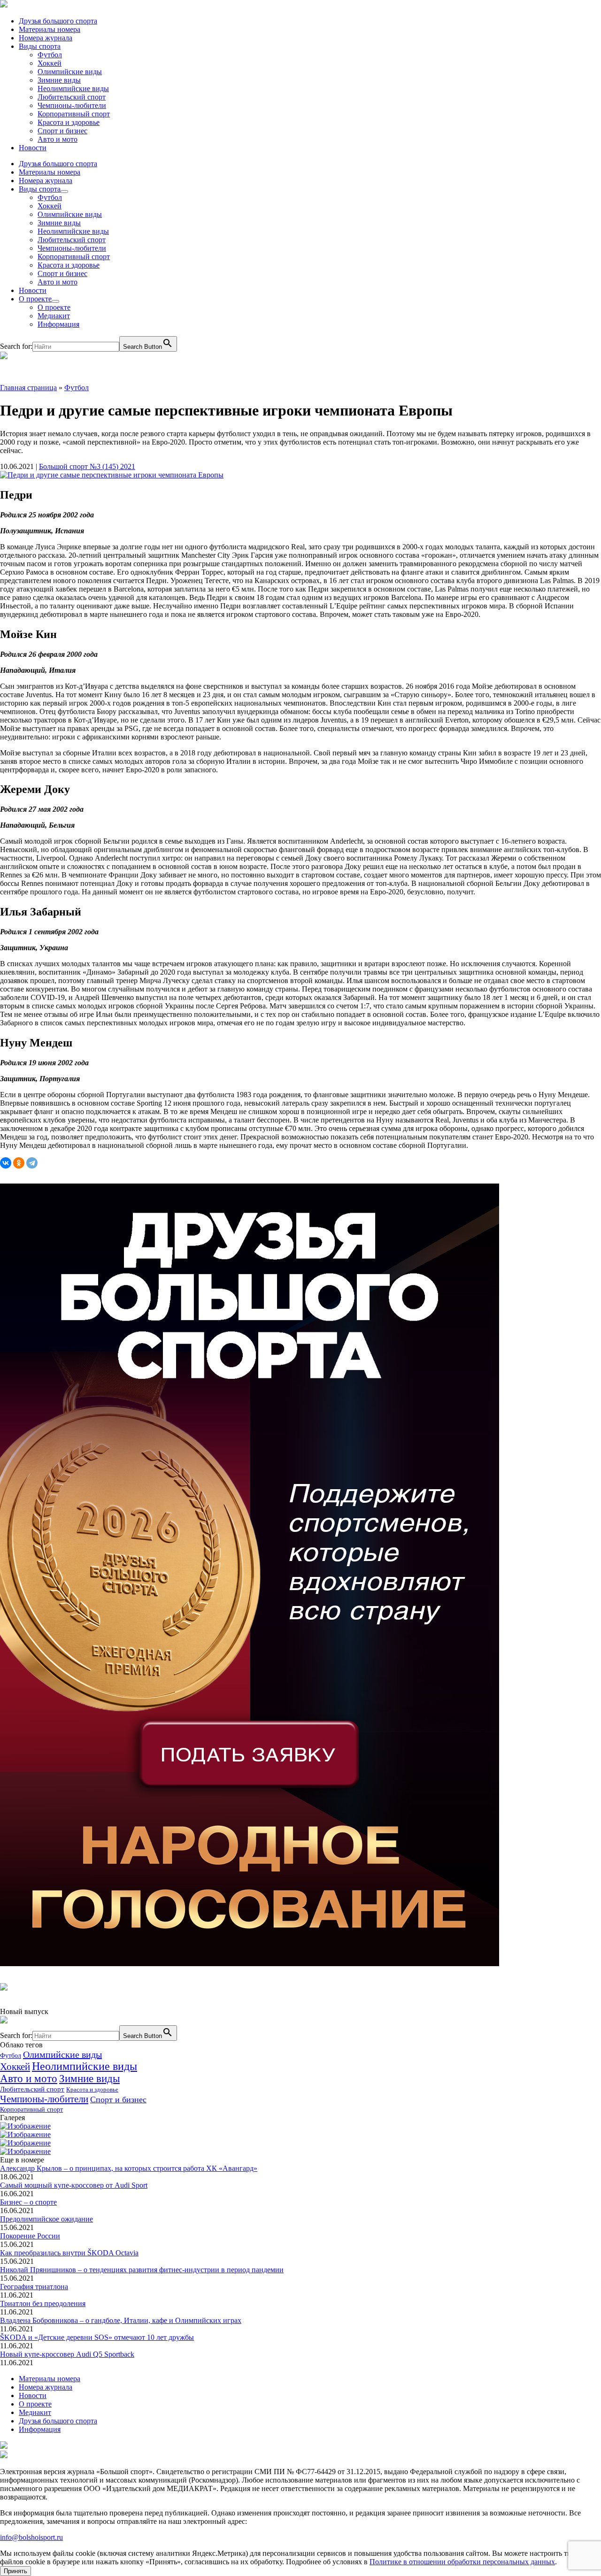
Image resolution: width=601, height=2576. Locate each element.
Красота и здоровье (69, 122)
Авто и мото (58, 139)
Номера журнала (46, 38)
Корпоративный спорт (74, 114)
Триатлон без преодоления (43, 2303)
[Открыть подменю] (64, 192)
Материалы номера (50, 29)
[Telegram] (32, 1163)
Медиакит (54, 316)
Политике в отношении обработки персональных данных (462, 2562)
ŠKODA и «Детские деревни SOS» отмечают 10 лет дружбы (97, 2337)
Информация (58, 324)
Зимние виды (59, 80)
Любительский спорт (72, 97)
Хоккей (50, 63)
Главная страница (28, 388)
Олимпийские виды (70, 72)
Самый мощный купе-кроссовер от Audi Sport (74, 2185)
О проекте (35, 299)
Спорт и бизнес (62, 131)
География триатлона (34, 2287)
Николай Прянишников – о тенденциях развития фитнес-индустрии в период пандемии (142, 2270)
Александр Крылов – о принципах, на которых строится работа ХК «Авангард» (129, 2168)
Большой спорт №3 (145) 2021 (87, 466)
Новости (33, 148)
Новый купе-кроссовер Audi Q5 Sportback (67, 2354)
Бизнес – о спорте (28, 2202)
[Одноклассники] (19, 1163)
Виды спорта (40, 46)
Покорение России (30, 2236)
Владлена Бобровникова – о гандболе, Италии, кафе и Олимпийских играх (121, 2320)
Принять (15, 2571)
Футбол (50, 55)
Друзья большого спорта (58, 21)
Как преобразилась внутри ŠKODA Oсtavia (69, 2253)
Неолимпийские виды (73, 88)
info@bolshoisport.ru (31, 2537)
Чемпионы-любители (72, 105)
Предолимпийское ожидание (46, 2219)
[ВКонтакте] (6, 1163)
